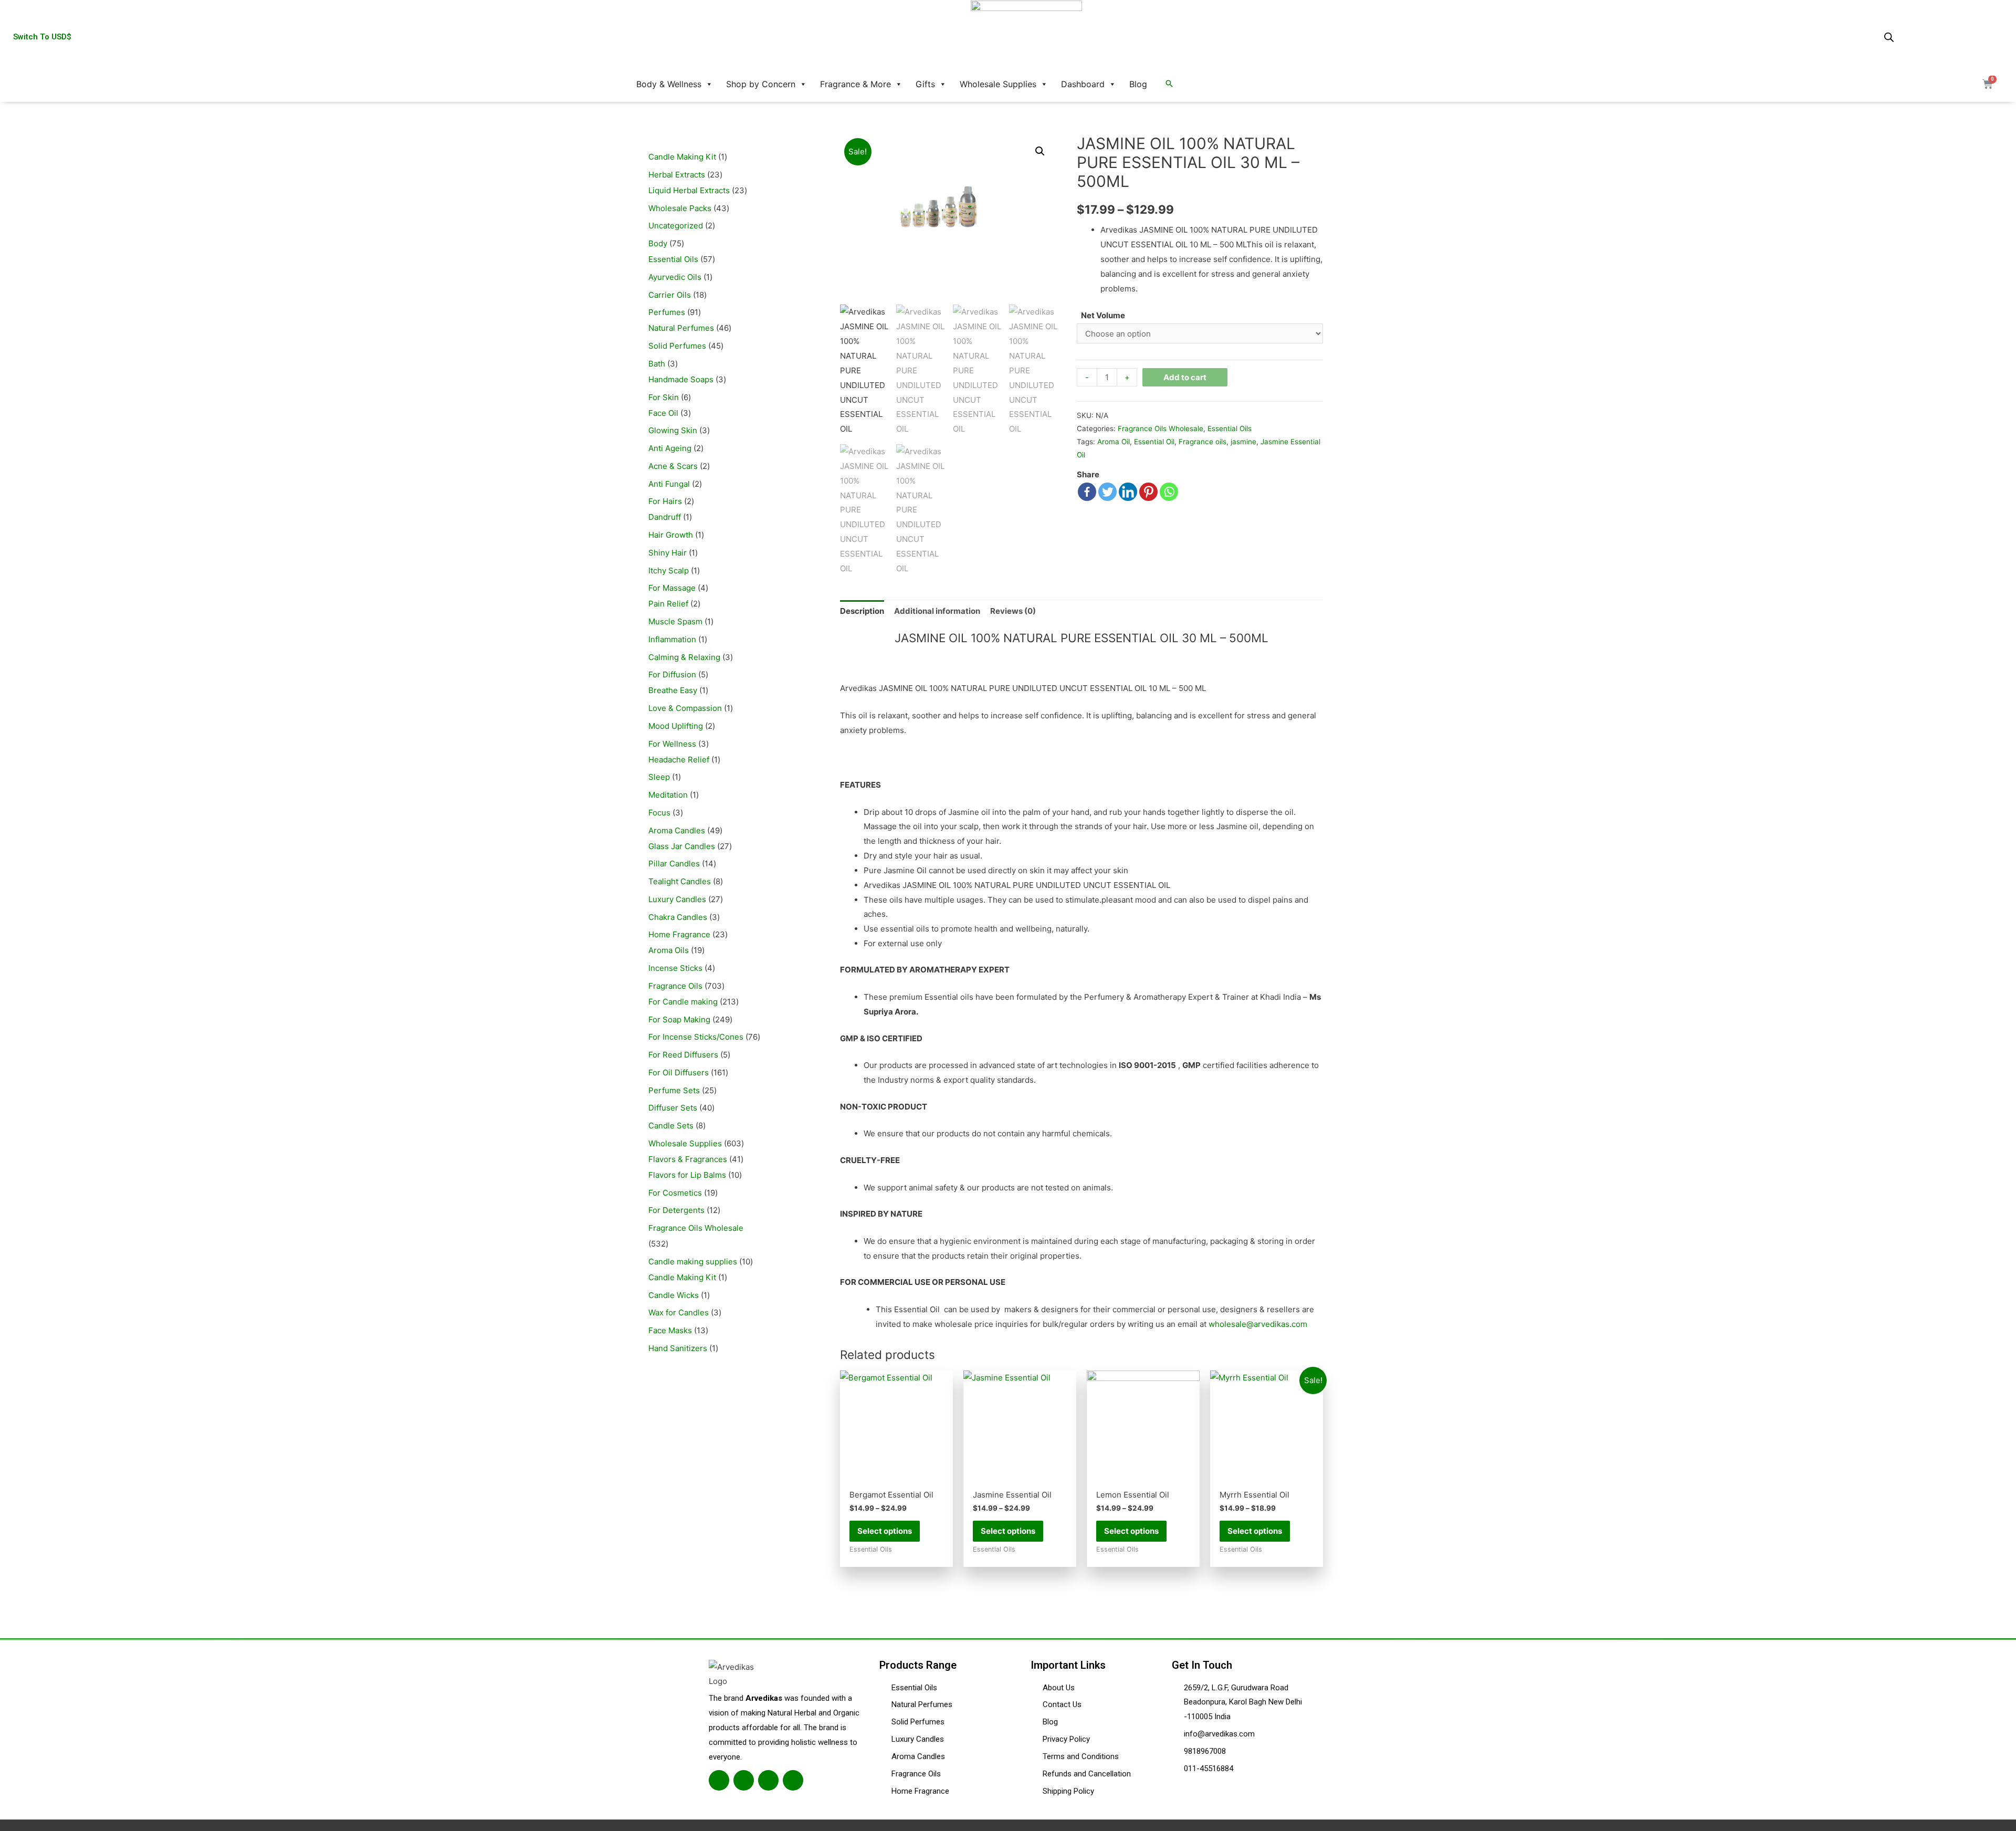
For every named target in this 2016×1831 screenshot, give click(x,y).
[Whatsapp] (1169, 492)
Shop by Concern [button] (761, 84)
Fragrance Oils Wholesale (1161, 428)
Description (862, 611)
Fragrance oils (1203, 442)
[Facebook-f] (719, 1780)
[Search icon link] (1169, 84)
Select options (885, 1531)
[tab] (862, 611)
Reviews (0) (1013, 611)
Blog (1138, 84)
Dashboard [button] (1083, 84)
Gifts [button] (925, 84)
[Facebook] (1087, 492)
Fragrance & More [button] (855, 84)
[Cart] (1988, 84)
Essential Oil (1154, 442)
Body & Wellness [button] (669, 84)
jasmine (1243, 442)
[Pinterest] (1148, 492)
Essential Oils (1230, 428)
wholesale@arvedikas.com (1258, 1324)
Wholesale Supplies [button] (998, 84)
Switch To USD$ (42, 37)
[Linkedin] (1128, 492)
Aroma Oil (1114, 442)
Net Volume (1103, 315)
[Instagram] (768, 1780)
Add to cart (1185, 377)
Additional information (937, 611)
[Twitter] (1107, 492)
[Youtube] (793, 1780)
